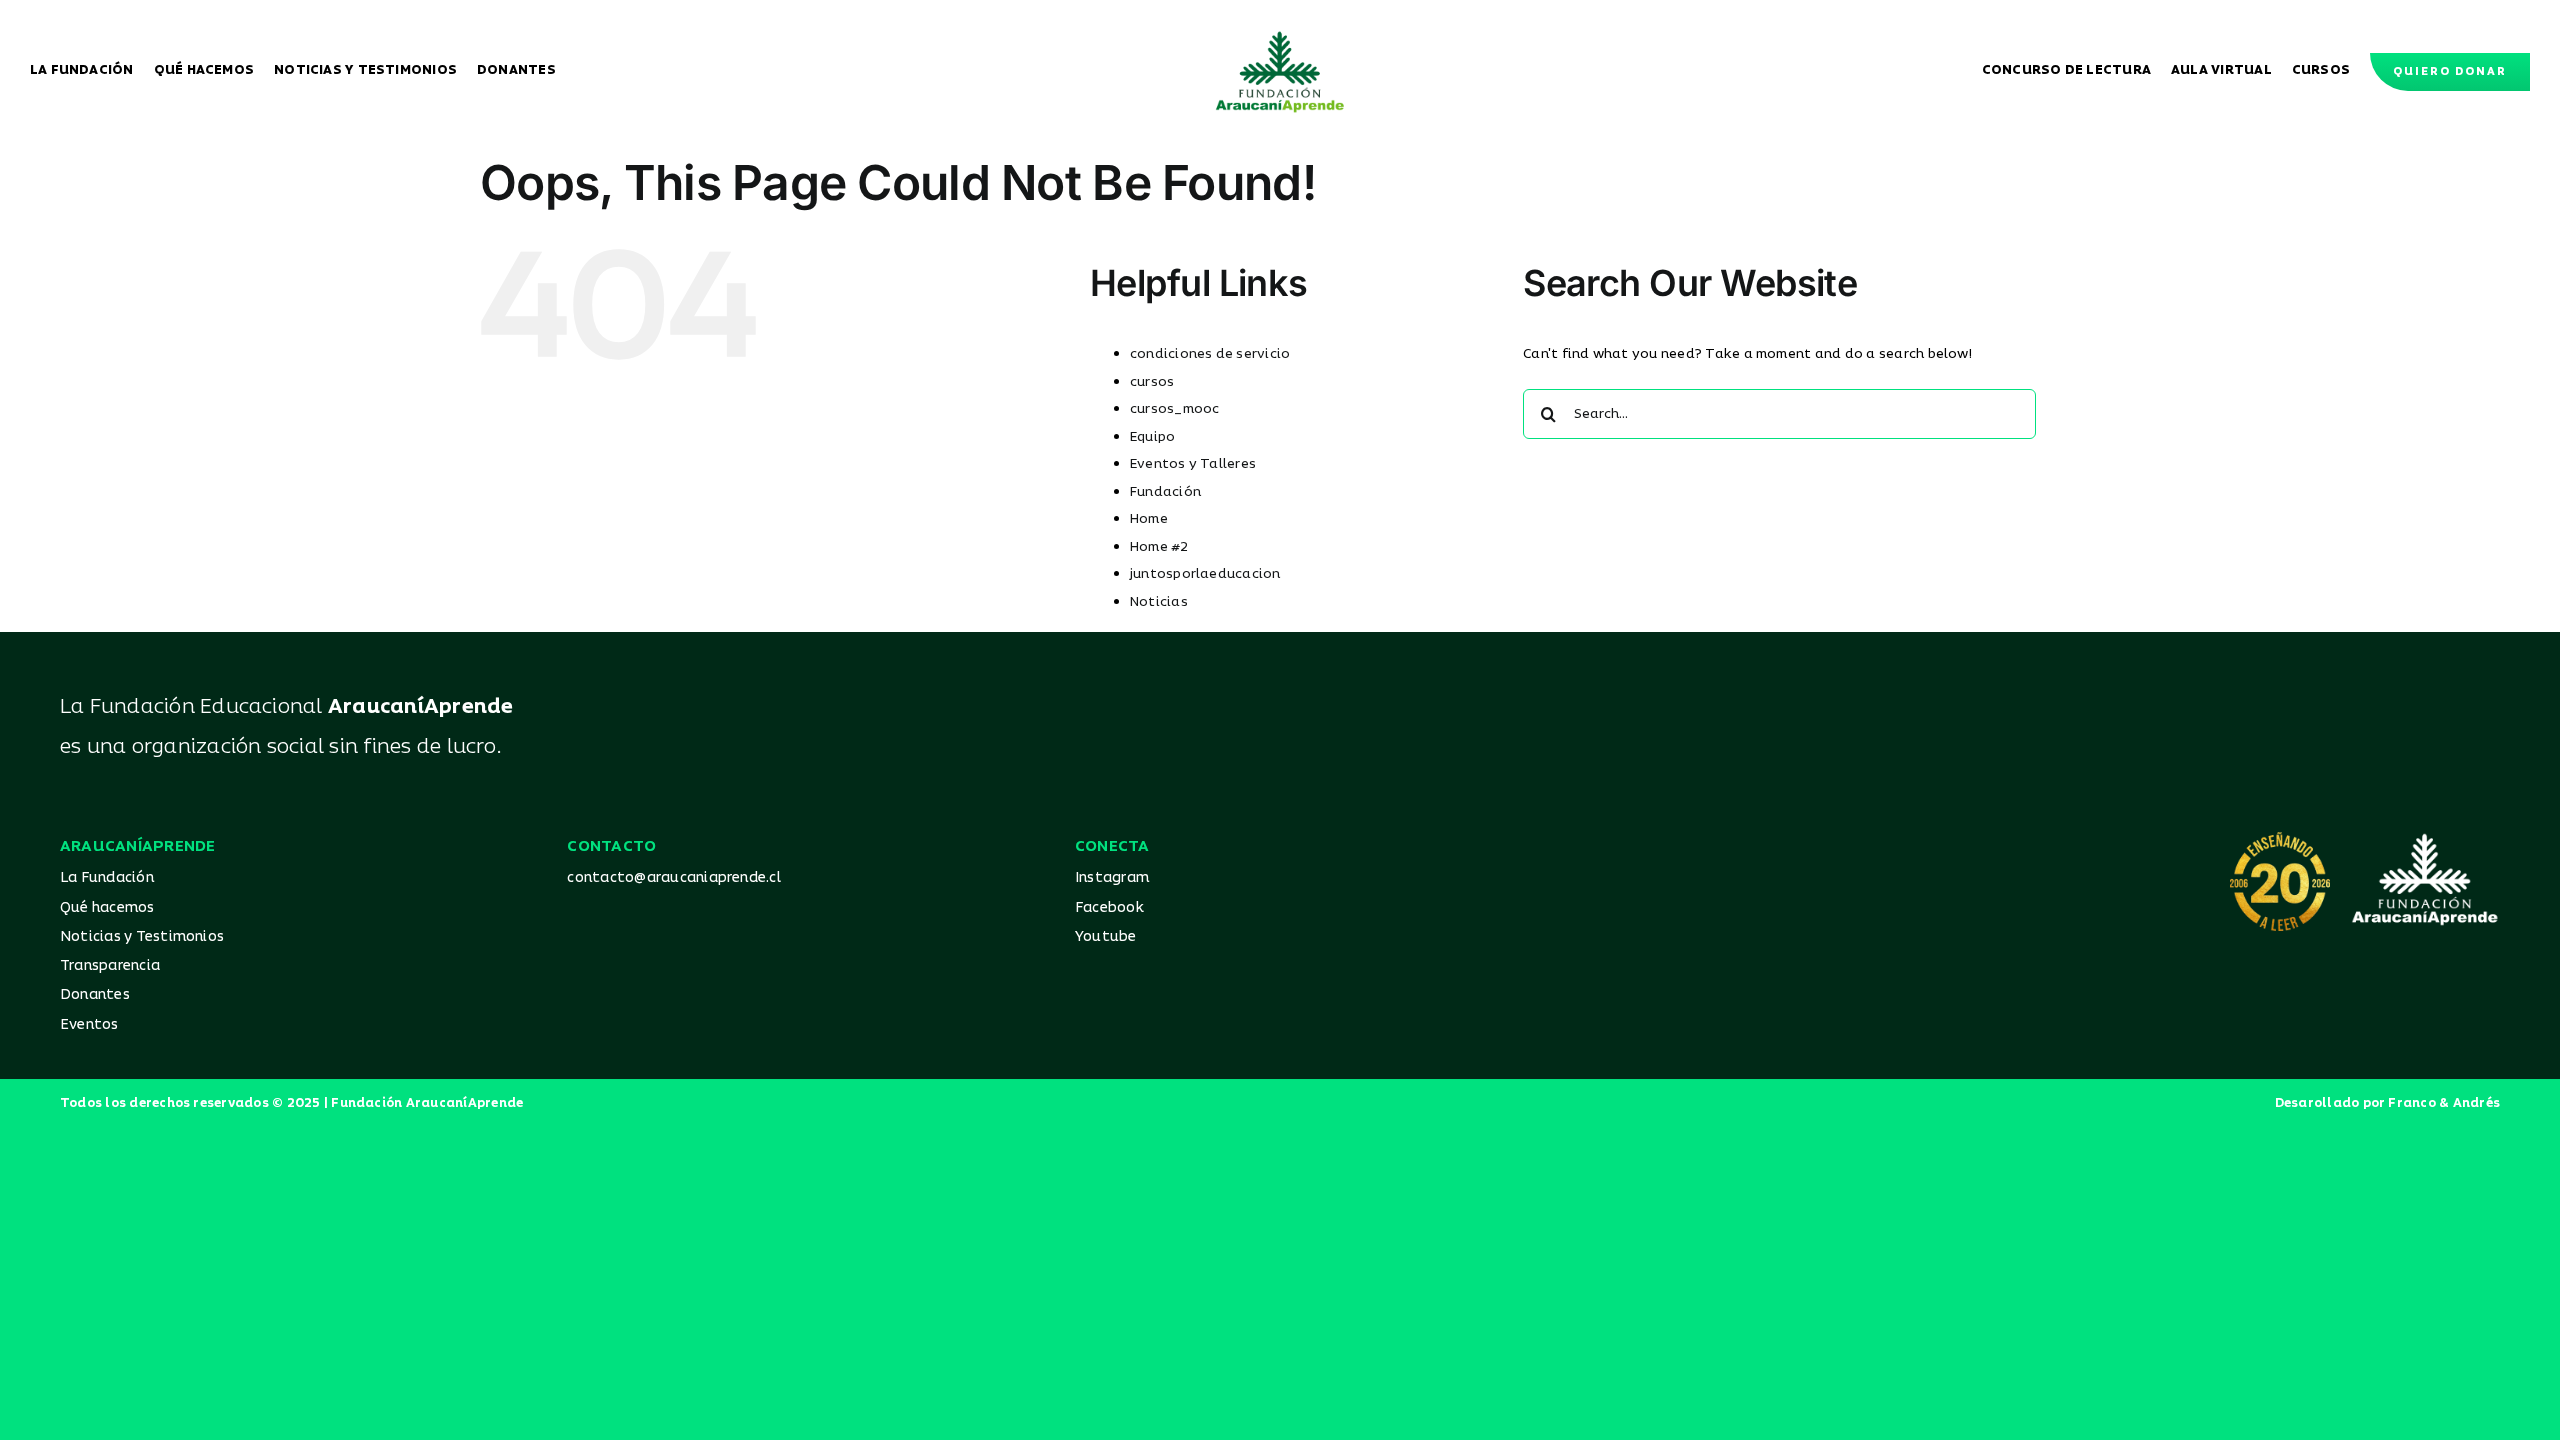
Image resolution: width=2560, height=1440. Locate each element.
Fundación (1165, 492)
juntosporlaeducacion (1205, 574)
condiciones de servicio (1210, 354)
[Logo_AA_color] (1280, 38)
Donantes (95, 994)
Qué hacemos (107, 907)
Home (1149, 519)
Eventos (89, 1024)
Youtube (1106, 936)
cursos (1152, 382)
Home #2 (1159, 547)
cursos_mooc (1175, 409)
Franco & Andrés (2444, 1103)
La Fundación (107, 877)
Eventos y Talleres (1193, 464)
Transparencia (110, 965)
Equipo (1152, 437)
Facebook (1109, 907)
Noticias (1159, 602)
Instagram (1112, 877)
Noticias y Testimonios (142, 936)
